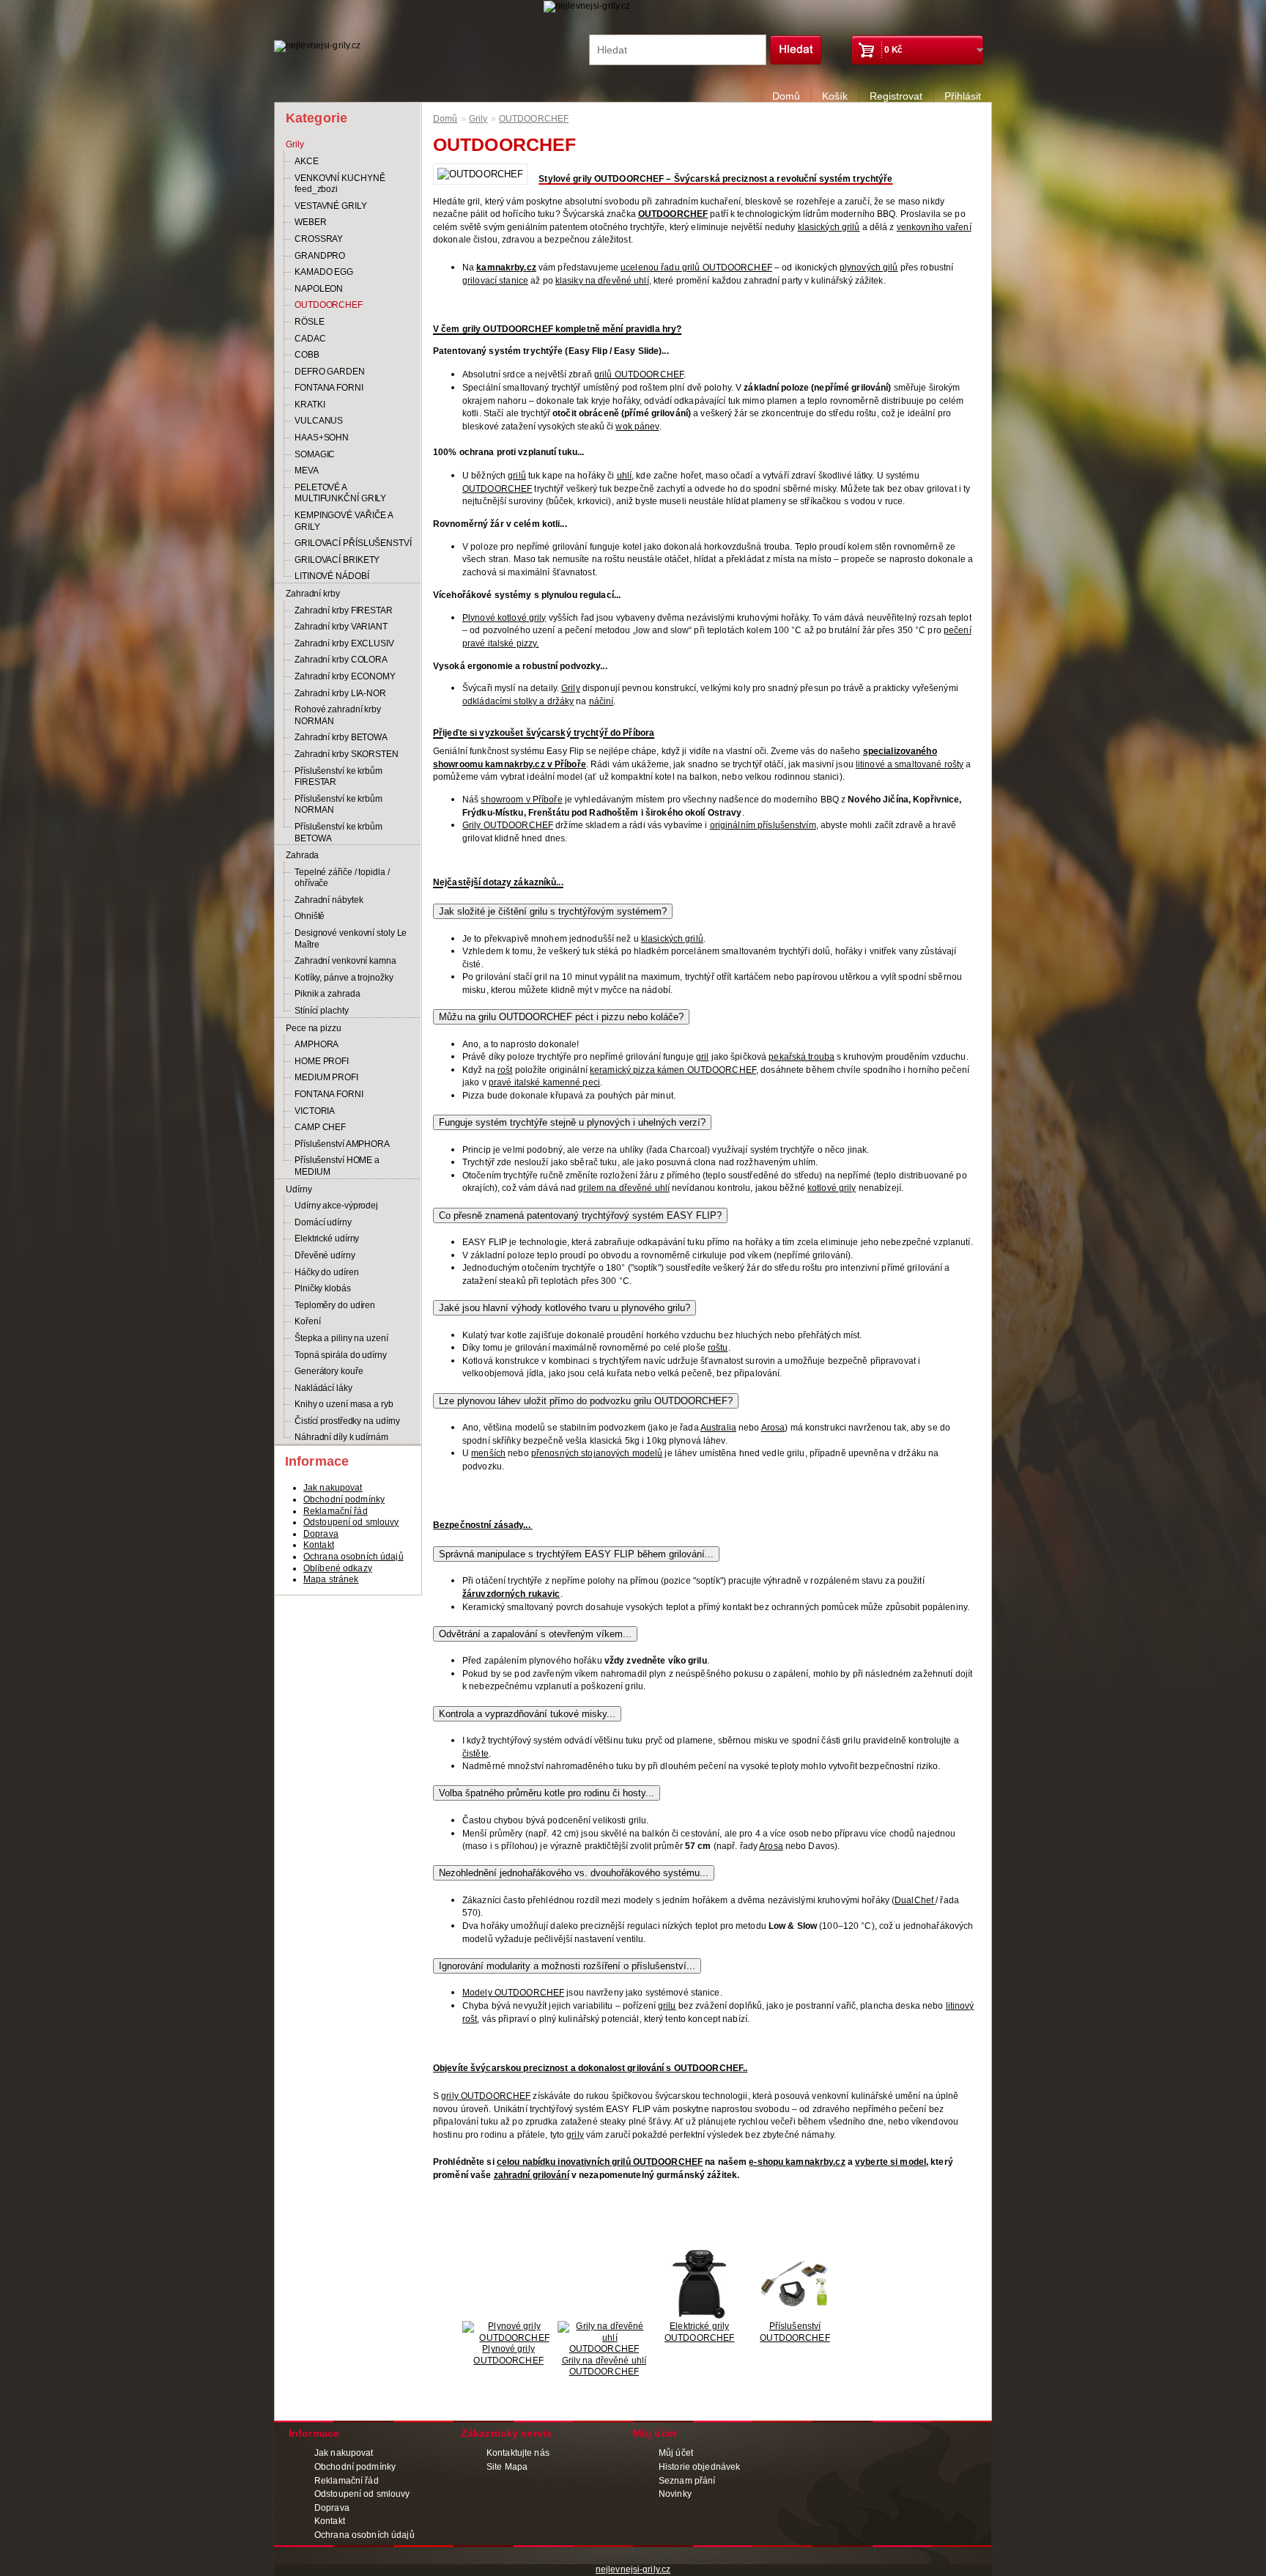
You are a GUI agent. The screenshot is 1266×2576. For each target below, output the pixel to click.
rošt (505, 1070)
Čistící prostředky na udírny (347, 1421)
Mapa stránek (331, 1579)
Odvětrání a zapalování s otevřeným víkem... (535, 1634)
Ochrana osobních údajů (353, 1557)
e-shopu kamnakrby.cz (797, 2162)
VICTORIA (315, 1111)
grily (575, 2135)
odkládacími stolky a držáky (518, 701)
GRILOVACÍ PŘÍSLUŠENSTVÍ (353, 543)
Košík (835, 96)
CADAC (310, 339)
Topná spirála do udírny (341, 1355)
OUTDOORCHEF (329, 305)
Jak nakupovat (333, 1488)
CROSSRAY (319, 239)
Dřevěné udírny (325, 1255)
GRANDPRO (320, 256)
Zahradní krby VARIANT (341, 627)
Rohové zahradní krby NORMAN (338, 715)
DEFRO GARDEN (330, 372)
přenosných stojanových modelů (597, 1453)
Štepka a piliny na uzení (341, 1338)
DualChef (915, 1900)
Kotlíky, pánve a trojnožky (344, 978)
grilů (517, 476)
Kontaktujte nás (518, 2453)
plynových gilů (869, 267)
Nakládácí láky (323, 1388)
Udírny (299, 1189)
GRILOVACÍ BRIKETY (337, 560)
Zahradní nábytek (329, 900)
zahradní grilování (532, 2175)
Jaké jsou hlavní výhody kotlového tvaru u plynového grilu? (564, 1308)
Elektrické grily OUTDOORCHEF (699, 2332)
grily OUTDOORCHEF (486, 2096)
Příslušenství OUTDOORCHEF (795, 2332)
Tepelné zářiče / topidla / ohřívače (342, 878)
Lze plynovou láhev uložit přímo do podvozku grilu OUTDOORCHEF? (586, 1401)
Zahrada (302, 855)
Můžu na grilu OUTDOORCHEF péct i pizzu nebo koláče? (561, 1017)
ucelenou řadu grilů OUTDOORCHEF (696, 267)
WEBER (311, 222)
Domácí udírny (323, 1222)
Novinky (675, 2494)
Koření (307, 1321)
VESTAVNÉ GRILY (331, 206)
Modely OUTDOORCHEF (513, 1993)
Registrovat (896, 96)
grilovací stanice (495, 281)
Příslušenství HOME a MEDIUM (337, 1166)
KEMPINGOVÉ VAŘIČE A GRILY (344, 521)
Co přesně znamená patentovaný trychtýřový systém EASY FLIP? (580, 1215)
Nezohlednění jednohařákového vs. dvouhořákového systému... (574, 1873)
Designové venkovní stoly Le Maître (351, 939)
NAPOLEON (319, 289)
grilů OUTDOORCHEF (639, 374)
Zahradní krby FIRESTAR (344, 610)
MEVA (307, 470)
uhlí (624, 476)
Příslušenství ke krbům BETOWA (338, 833)
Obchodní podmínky (344, 1499)
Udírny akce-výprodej (336, 1206)
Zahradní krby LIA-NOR (340, 693)
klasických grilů (829, 227)
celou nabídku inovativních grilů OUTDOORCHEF (600, 2162)
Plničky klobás (323, 1288)
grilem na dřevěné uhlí (624, 1188)
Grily (295, 144)
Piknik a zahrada (327, 994)
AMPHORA (316, 1044)
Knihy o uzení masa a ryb (344, 1404)
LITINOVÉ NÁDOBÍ (332, 576)
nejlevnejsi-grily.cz (633, 2569)
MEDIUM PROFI (326, 1077)
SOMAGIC (315, 454)
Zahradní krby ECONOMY (345, 676)
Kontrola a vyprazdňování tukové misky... (527, 1714)
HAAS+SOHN (322, 438)
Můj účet (676, 2453)
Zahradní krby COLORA (341, 660)
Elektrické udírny (327, 1239)
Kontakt (319, 1545)
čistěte (475, 1754)
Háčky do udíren (327, 1272)
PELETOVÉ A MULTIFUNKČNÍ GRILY (340, 493)
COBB (307, 355)
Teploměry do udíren (335, 1305)
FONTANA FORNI (329, 388)
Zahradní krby (313, 594)
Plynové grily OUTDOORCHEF (508, 2355)
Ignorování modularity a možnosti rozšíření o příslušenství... (567, 1966)
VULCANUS (319, 421)
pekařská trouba (802, 1057)
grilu (667, 2006)
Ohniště (310, 916)
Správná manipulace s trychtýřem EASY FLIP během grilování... (576, 1554)
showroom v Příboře (521, 800)
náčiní (601, 701)
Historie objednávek (699, 2467)
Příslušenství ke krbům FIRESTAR (338, 777)
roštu (718, 1348)
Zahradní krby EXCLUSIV (344, 643)
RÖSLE (310, 322)
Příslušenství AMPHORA (342, 1144)
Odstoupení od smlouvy (351, 1522)
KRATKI (310, 405)
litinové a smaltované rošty (910, 764)
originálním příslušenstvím (763, 825)
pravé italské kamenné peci (544, 1082)
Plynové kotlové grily (504, 618)
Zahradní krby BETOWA (341, 737)
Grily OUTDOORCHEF (508, 825)
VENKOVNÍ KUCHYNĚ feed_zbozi (340, 184)
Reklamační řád (336, 1511)
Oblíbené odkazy (338, 1568)
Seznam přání (687, 2481)
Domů (786, 96)
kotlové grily (832, 1188)
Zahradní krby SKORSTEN (347, 754)
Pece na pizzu (314, 1028)
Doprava (321, 1534)
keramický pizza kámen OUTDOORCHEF (673, 1070)
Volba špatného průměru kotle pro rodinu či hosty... (547, 1793)
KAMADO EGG (324, 272)
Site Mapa (507, 2467)
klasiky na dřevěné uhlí (602, 281)
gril (702, 1057)
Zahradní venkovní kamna (345, 961)
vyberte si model (891, 2162)
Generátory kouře (329, 1371)
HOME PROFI (322, 1061)
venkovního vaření (934, 227)
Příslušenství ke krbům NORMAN (338, 805)
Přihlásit (963, 96)
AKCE (307, 161)
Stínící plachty (322, 1011)
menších (488, 1453)
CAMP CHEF (320, 1127)
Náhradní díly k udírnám (341, 1437)
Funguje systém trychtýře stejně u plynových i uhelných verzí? (572, 1122)
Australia (718, 1428)
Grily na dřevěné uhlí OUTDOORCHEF (604, 2366)
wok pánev (637, 427)
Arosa (773, 1428)
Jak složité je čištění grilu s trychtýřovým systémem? (553, 911)
